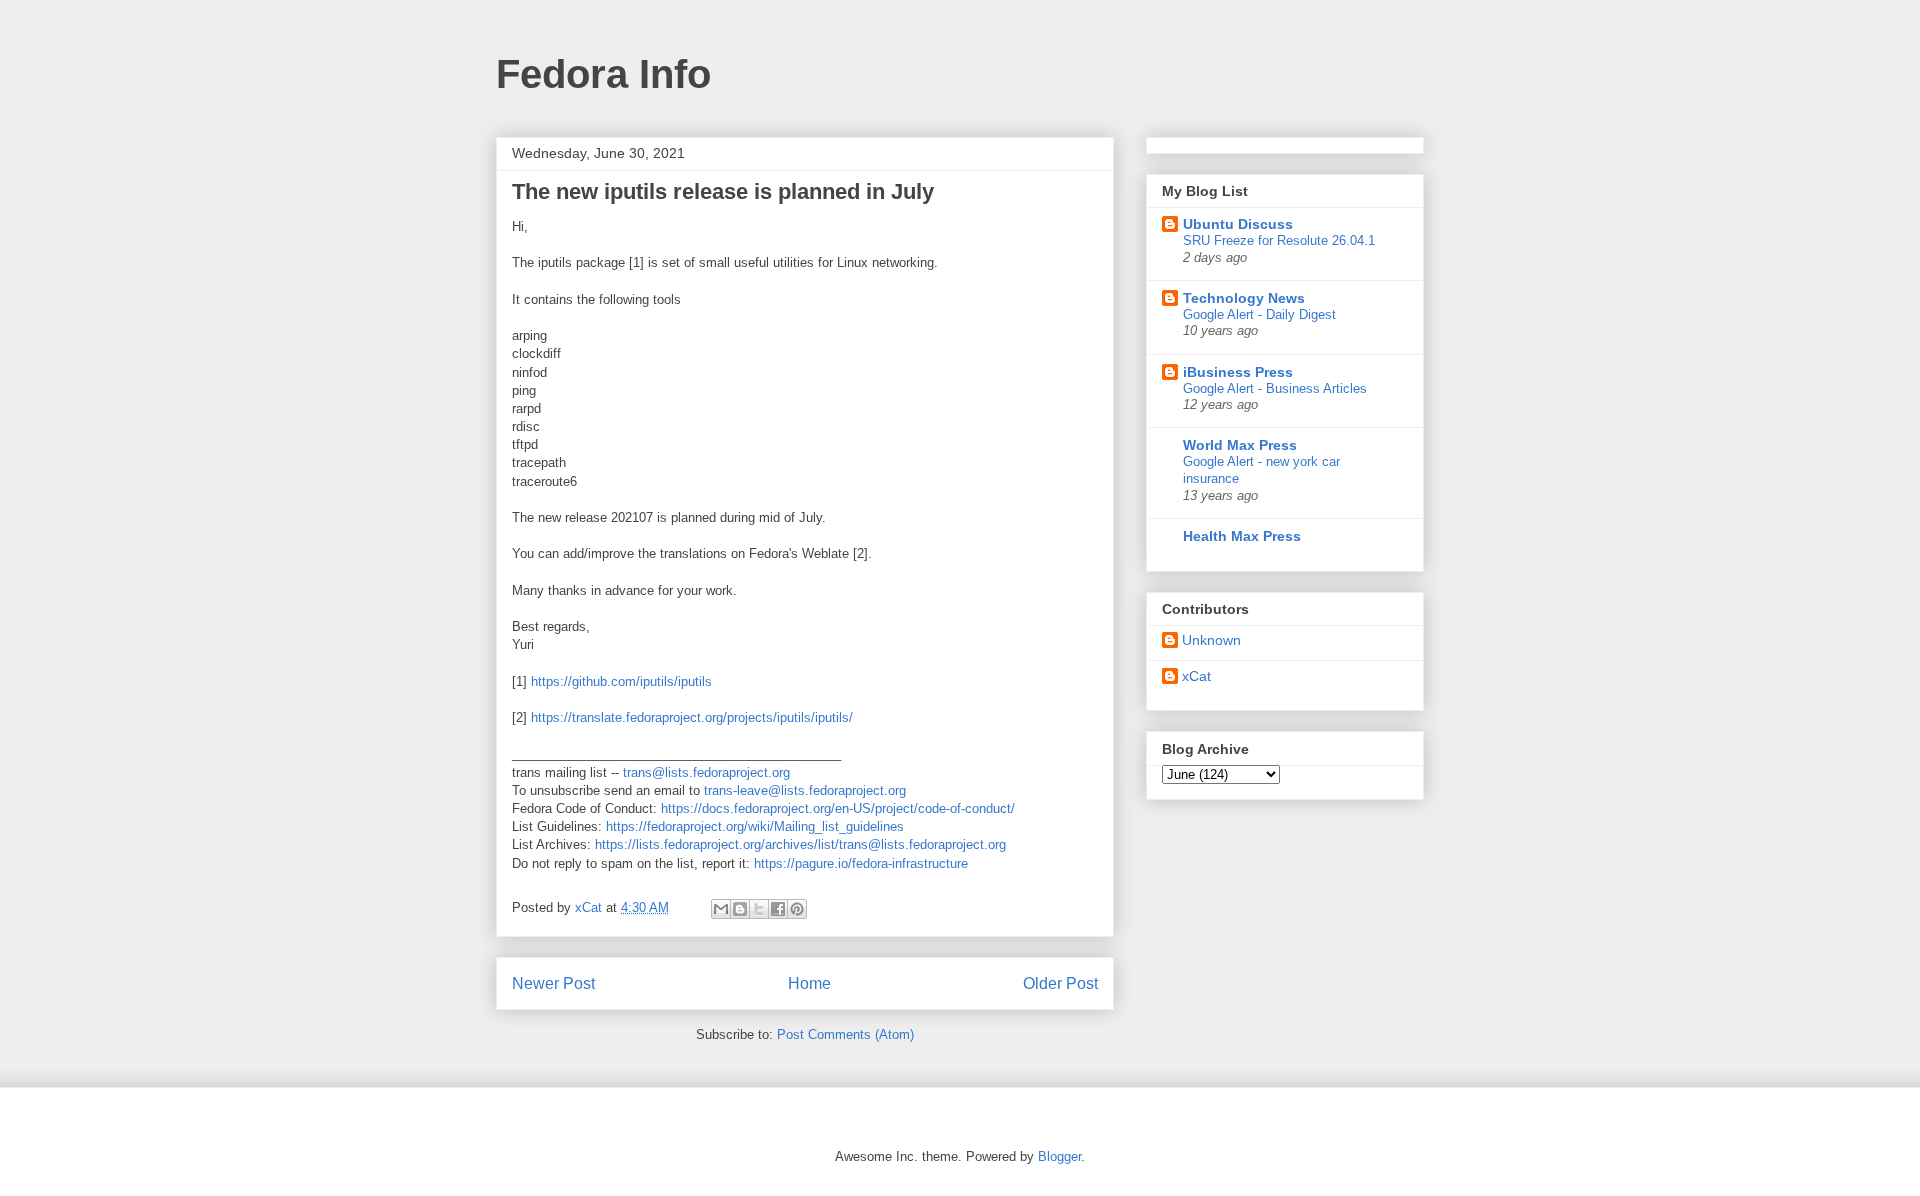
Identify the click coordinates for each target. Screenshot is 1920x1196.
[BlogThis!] (740, 909)
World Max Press (1240, 445)
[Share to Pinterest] (797, 909)
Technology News (1244, 298)
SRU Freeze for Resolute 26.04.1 (1279, 240)
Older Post (1060, 983)
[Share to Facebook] (778, 909)
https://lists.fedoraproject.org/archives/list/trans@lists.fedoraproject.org (800, 844)
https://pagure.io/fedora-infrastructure (861, 863)
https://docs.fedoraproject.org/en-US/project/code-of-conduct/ (838, 808)
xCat (1196, 676)
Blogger (1059, 1156)
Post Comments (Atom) (845, 1034)
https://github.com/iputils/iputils (621, 681)
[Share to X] (759, 909)
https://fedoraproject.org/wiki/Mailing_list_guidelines (755, 826)
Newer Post (553, 983)
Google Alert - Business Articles (1275, 388)
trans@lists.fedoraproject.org (706, 772)
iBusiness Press (1238, 372)
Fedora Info (603, 74)
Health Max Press (1242, 536)
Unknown (1211, 640)
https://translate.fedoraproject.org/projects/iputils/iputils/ (692, 717)
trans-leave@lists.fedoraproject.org (805, 790)
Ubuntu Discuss (1238, 224)
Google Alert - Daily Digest (1259, 314)
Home (809, 983)
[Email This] (721, 909)
